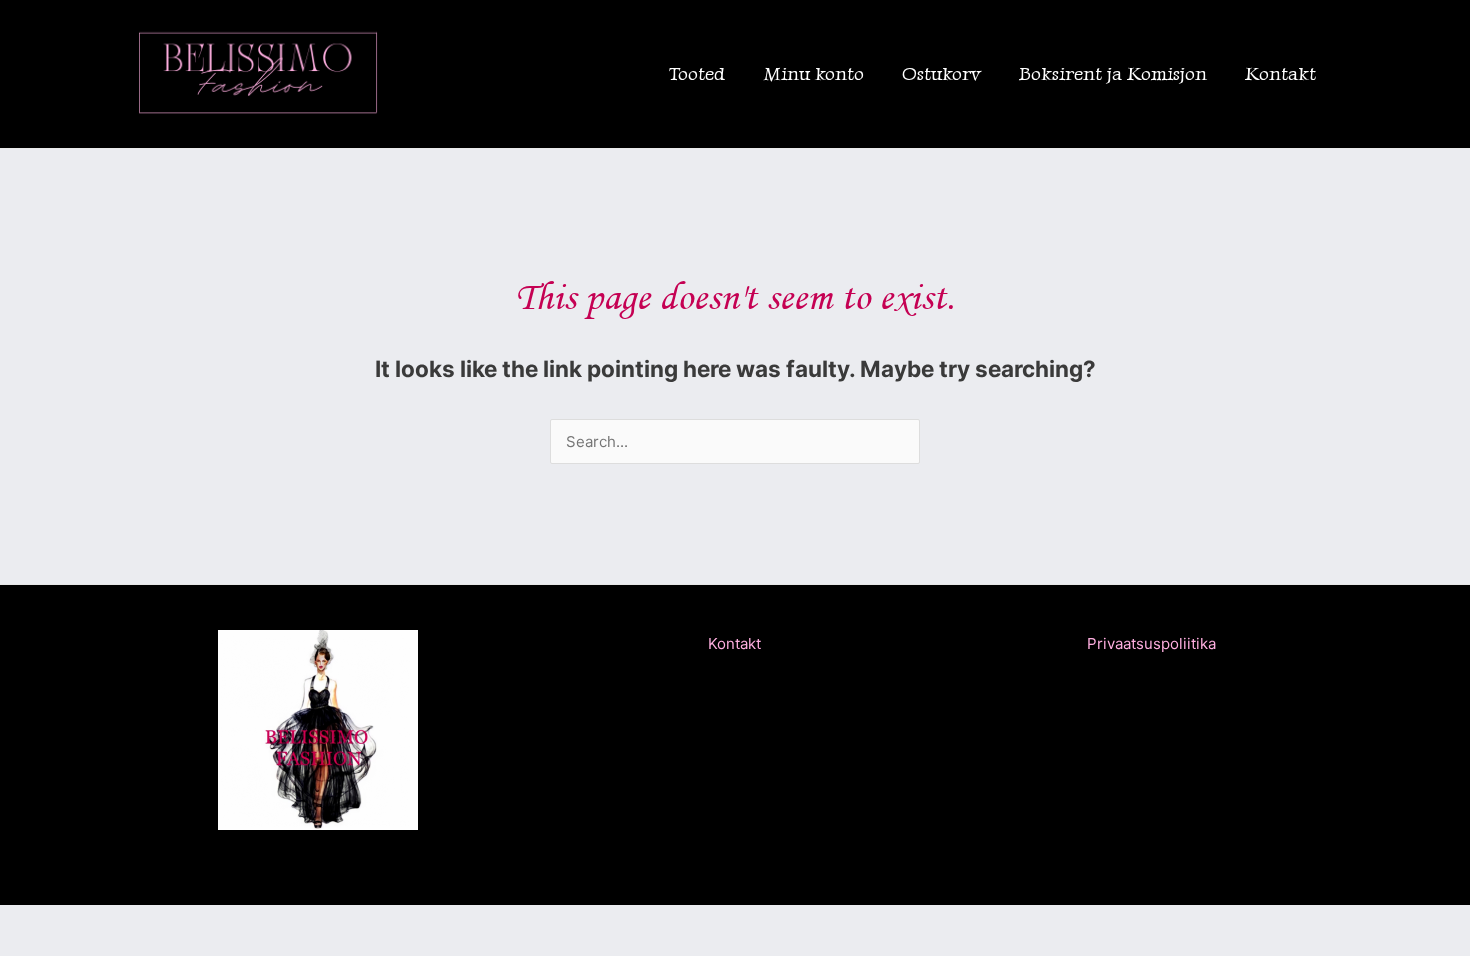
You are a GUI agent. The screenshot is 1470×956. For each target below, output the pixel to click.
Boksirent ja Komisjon (1113, 73)
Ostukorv (941, 73)
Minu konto (813, 73)
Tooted (697, 73)
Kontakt (1280, 73)
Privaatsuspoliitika (1151, 643)
